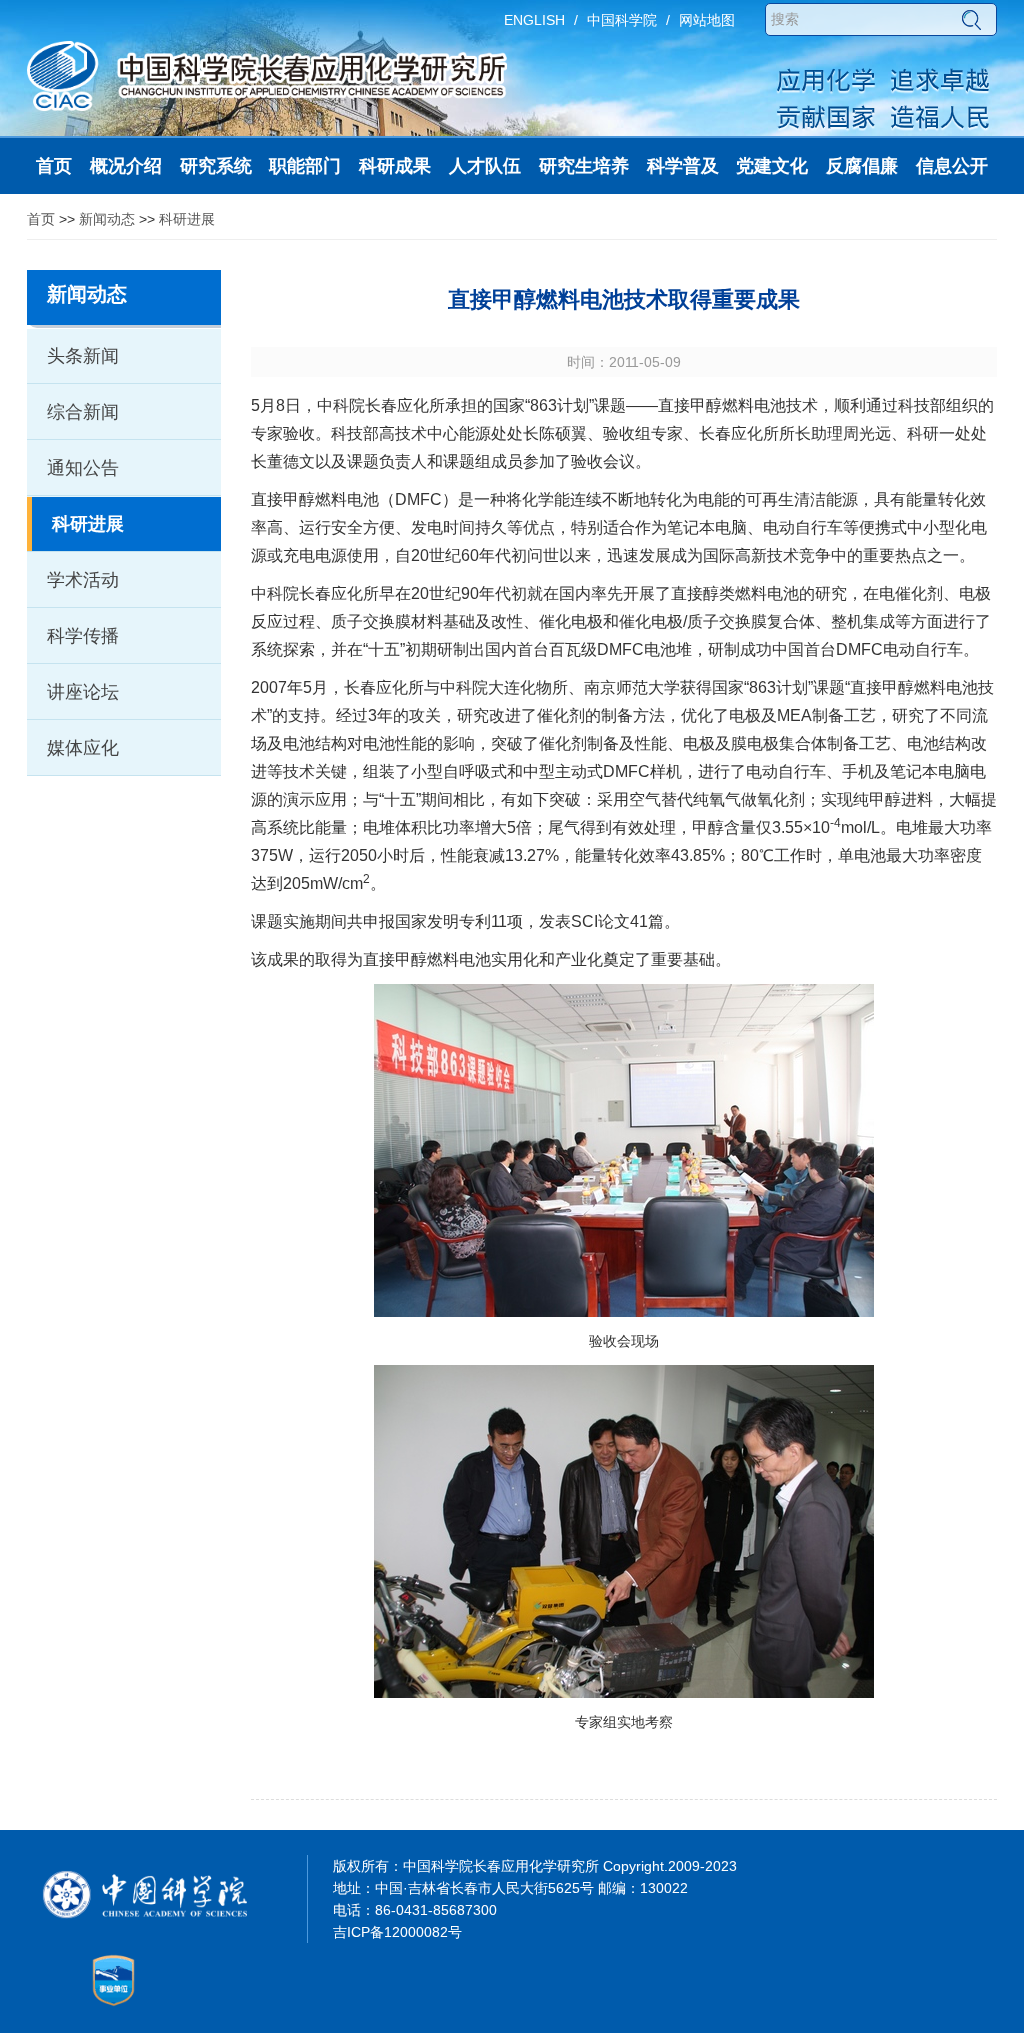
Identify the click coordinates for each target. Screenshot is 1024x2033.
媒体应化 (83, 748)
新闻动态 (107, 219)
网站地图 (707, 20)
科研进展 (187, 219)
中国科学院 (622, 20)
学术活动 (83, 580)
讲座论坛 (83, 692)
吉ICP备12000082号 (397, 1932)
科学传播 (83, 636)
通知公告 (83, 468)
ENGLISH (534, 20)
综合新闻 (83, 412)
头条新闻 (83, 356)
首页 (41, 219)
